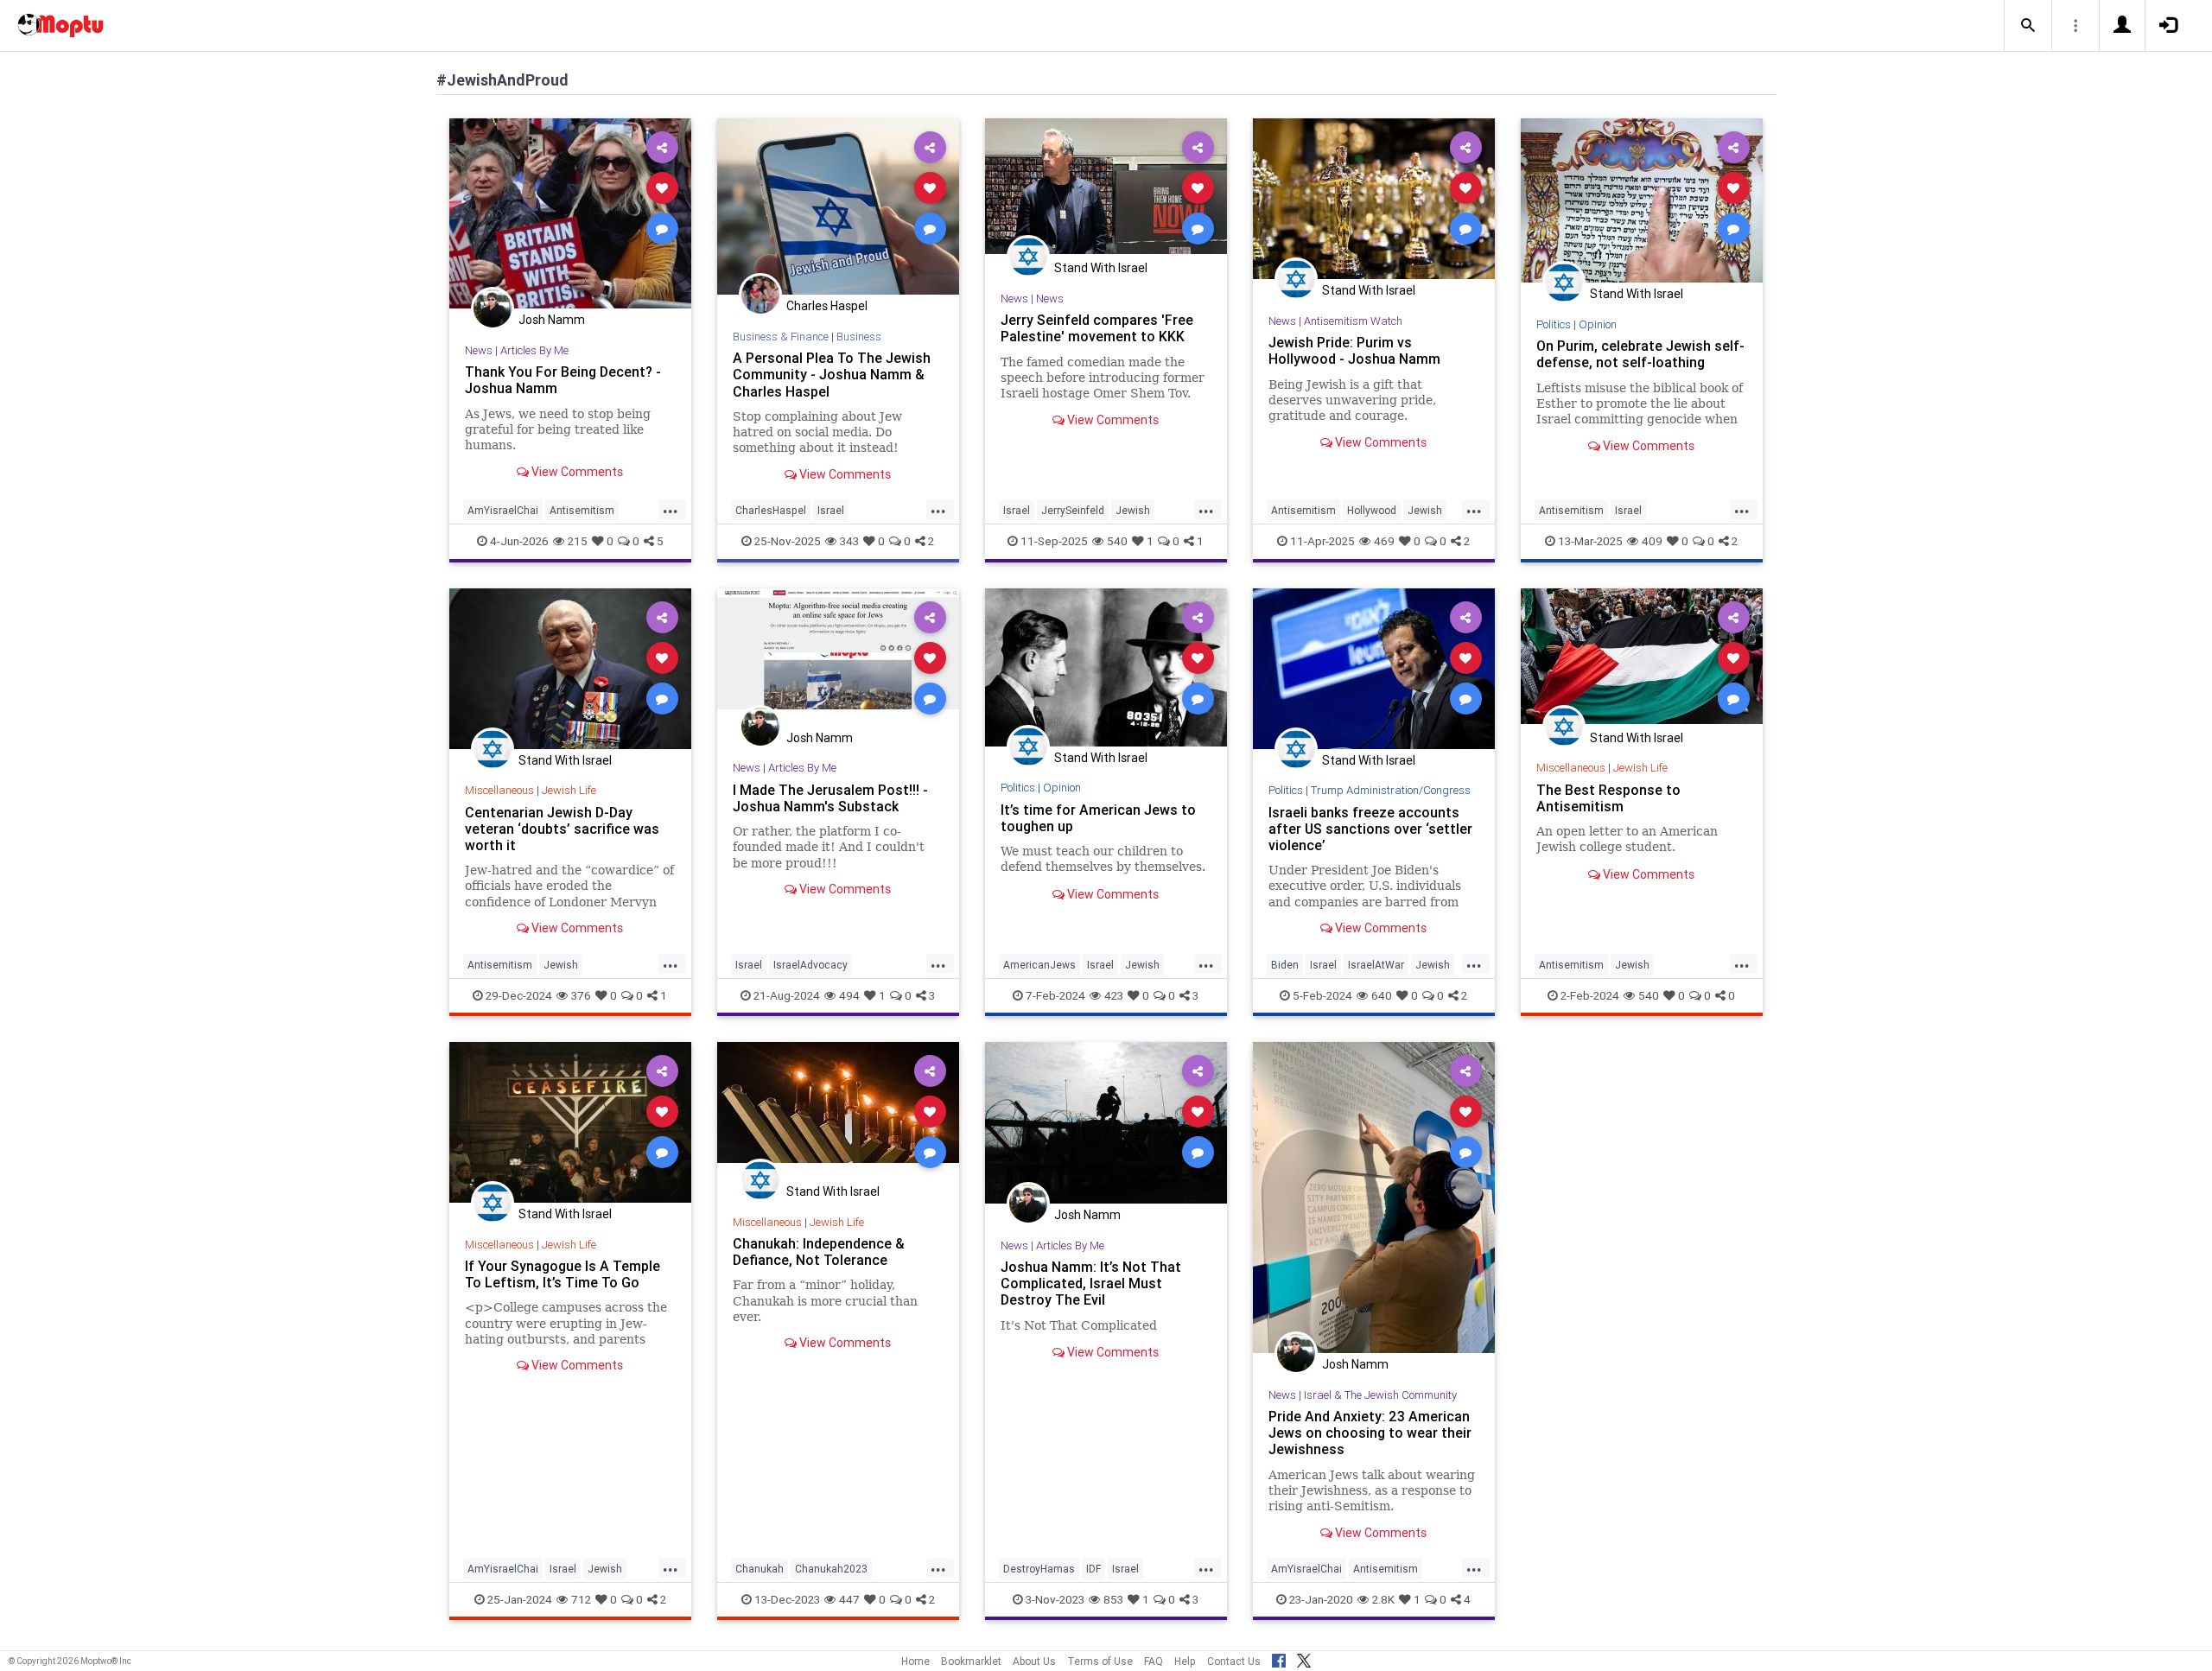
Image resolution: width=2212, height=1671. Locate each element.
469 (1384, 541)
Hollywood (1372, 510)
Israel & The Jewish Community (1380, 1395)
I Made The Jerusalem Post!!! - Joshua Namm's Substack (830, 798)
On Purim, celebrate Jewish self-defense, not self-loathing (1640, 354)
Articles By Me (534, 350)
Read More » (570, 213)
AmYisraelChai (503, 510)
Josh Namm (552, 320)
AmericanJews (1039, 965)
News (479, 350)
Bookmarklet (971, 1661)
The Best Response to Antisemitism (1608, 798)
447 (849, 1599)
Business (859, 337)
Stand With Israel (1101, 268)
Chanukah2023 (831, 1569)
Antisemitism (582, 510)
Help (1185, 1661)
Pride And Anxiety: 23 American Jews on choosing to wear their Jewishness (1370, 1433)
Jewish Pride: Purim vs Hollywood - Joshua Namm (1354, 350)
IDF (1093, 1569)
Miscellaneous (499, 790)
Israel (831, 510)
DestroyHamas (1039, 1569)
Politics (1554, 324)
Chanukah (760, 1569)
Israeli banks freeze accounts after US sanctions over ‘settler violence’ (1370, 829)
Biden (1285, 965)
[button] (2028, 26)
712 (581, 1599)
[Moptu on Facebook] (1279, 1658)
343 (849, 541)
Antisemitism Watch (1353, 321)
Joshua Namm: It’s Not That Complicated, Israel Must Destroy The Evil (1091, 1283)
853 (1113, 1599)
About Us (1034, 1661)
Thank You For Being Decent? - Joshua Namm (563, 380)
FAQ (1154, 1661)
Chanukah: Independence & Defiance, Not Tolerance (819, 1252)
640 (1382, 995)
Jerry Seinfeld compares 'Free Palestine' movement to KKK (1097, 328)
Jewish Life (569, 790)
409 (1652, 541)
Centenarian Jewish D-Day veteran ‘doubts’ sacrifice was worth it (562, 829)
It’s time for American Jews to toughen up (1098, 818)
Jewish (1133, 510)
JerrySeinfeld (1073, 510)
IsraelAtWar (1376, 965)
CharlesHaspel (771, 510)
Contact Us (1234, 1661)
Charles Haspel (827, 306)
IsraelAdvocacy (810, 965)
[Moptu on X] (1304, 1658)
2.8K (1383, 1599)
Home (915, 1661)
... (671, 509)
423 (1114, 995)
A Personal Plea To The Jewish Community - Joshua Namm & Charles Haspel (832, 374)
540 (1117, 541)
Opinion (1598, 324)
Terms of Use (1100, 1661)
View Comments (576, 472)
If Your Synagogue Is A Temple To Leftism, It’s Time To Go (563, 1274)
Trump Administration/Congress (1391, 790)
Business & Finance (781, 337)
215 (578, 541)
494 (849, 995)
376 (581, 995)
